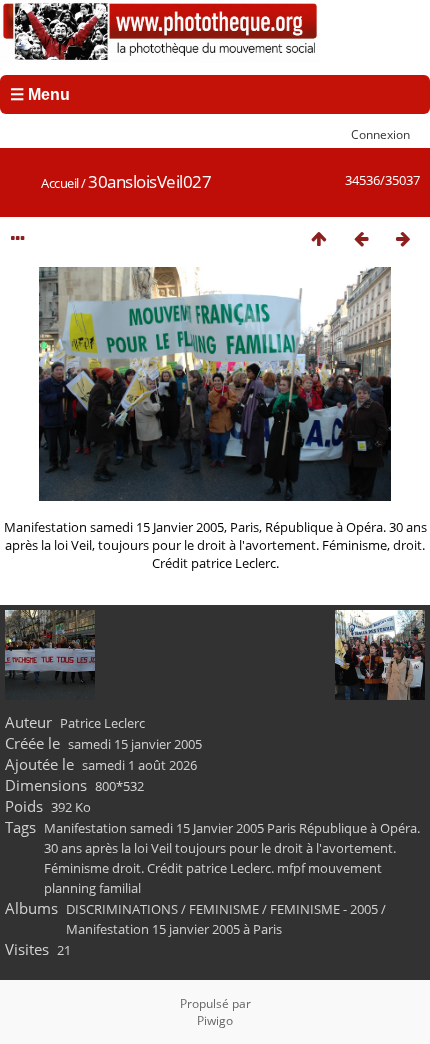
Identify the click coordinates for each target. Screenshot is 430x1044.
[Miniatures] (319, 238)
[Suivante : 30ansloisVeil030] (403, 238)
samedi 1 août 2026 (139, 765)
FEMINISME (224, 909)
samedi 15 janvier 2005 (135, 744)
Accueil (60, 183)
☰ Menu (40, 94)
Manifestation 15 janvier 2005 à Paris (174, 929)
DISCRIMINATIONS (122, 909)
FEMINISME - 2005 (324, 909)
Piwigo (215, 1020)
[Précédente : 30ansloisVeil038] (361, 238)
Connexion (380, 134)
